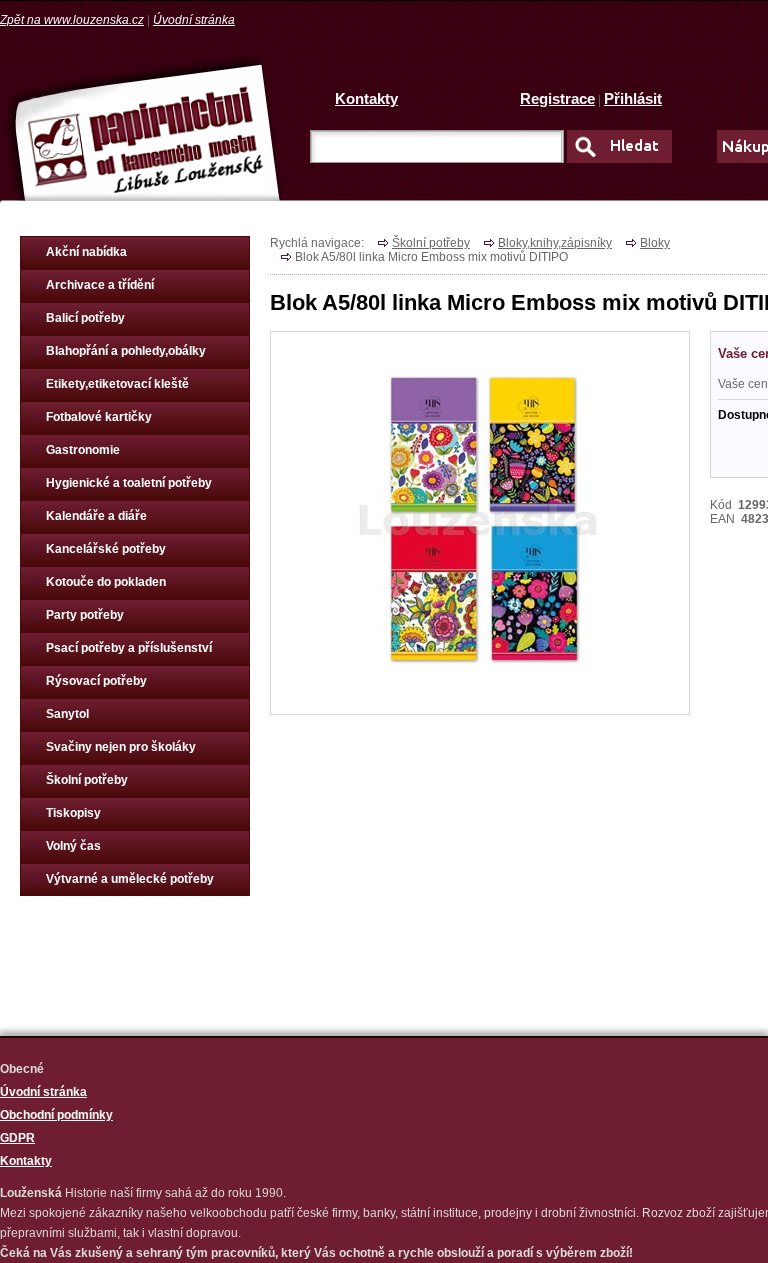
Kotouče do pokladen (106, 582)
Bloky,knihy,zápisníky (555, 243)
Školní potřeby (87, 780)
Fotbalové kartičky (99, 417)
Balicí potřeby (85, 318)
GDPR (17, 1138)
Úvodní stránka (194, 20)
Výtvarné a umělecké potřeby (130, 879)
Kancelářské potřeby (106, 549)
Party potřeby (85, 615)
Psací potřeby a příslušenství (129, 648)
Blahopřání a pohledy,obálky (126, 351)
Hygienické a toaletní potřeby (129, 483)
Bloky (655, 243)
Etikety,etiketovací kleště (117, 384)
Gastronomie (83, 450)
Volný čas (73, 846)
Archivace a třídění (100, 285)
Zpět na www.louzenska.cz (72, 20)
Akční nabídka (86, 252)
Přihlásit (633, 98)
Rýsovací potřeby (96, 681)
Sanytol (67, 714)
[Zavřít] (480, 688)
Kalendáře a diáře (96, 516)
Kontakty (366, 98)
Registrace (557, 98)
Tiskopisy (73, 813)
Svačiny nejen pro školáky (121, 747)
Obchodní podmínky (56, 1115)
